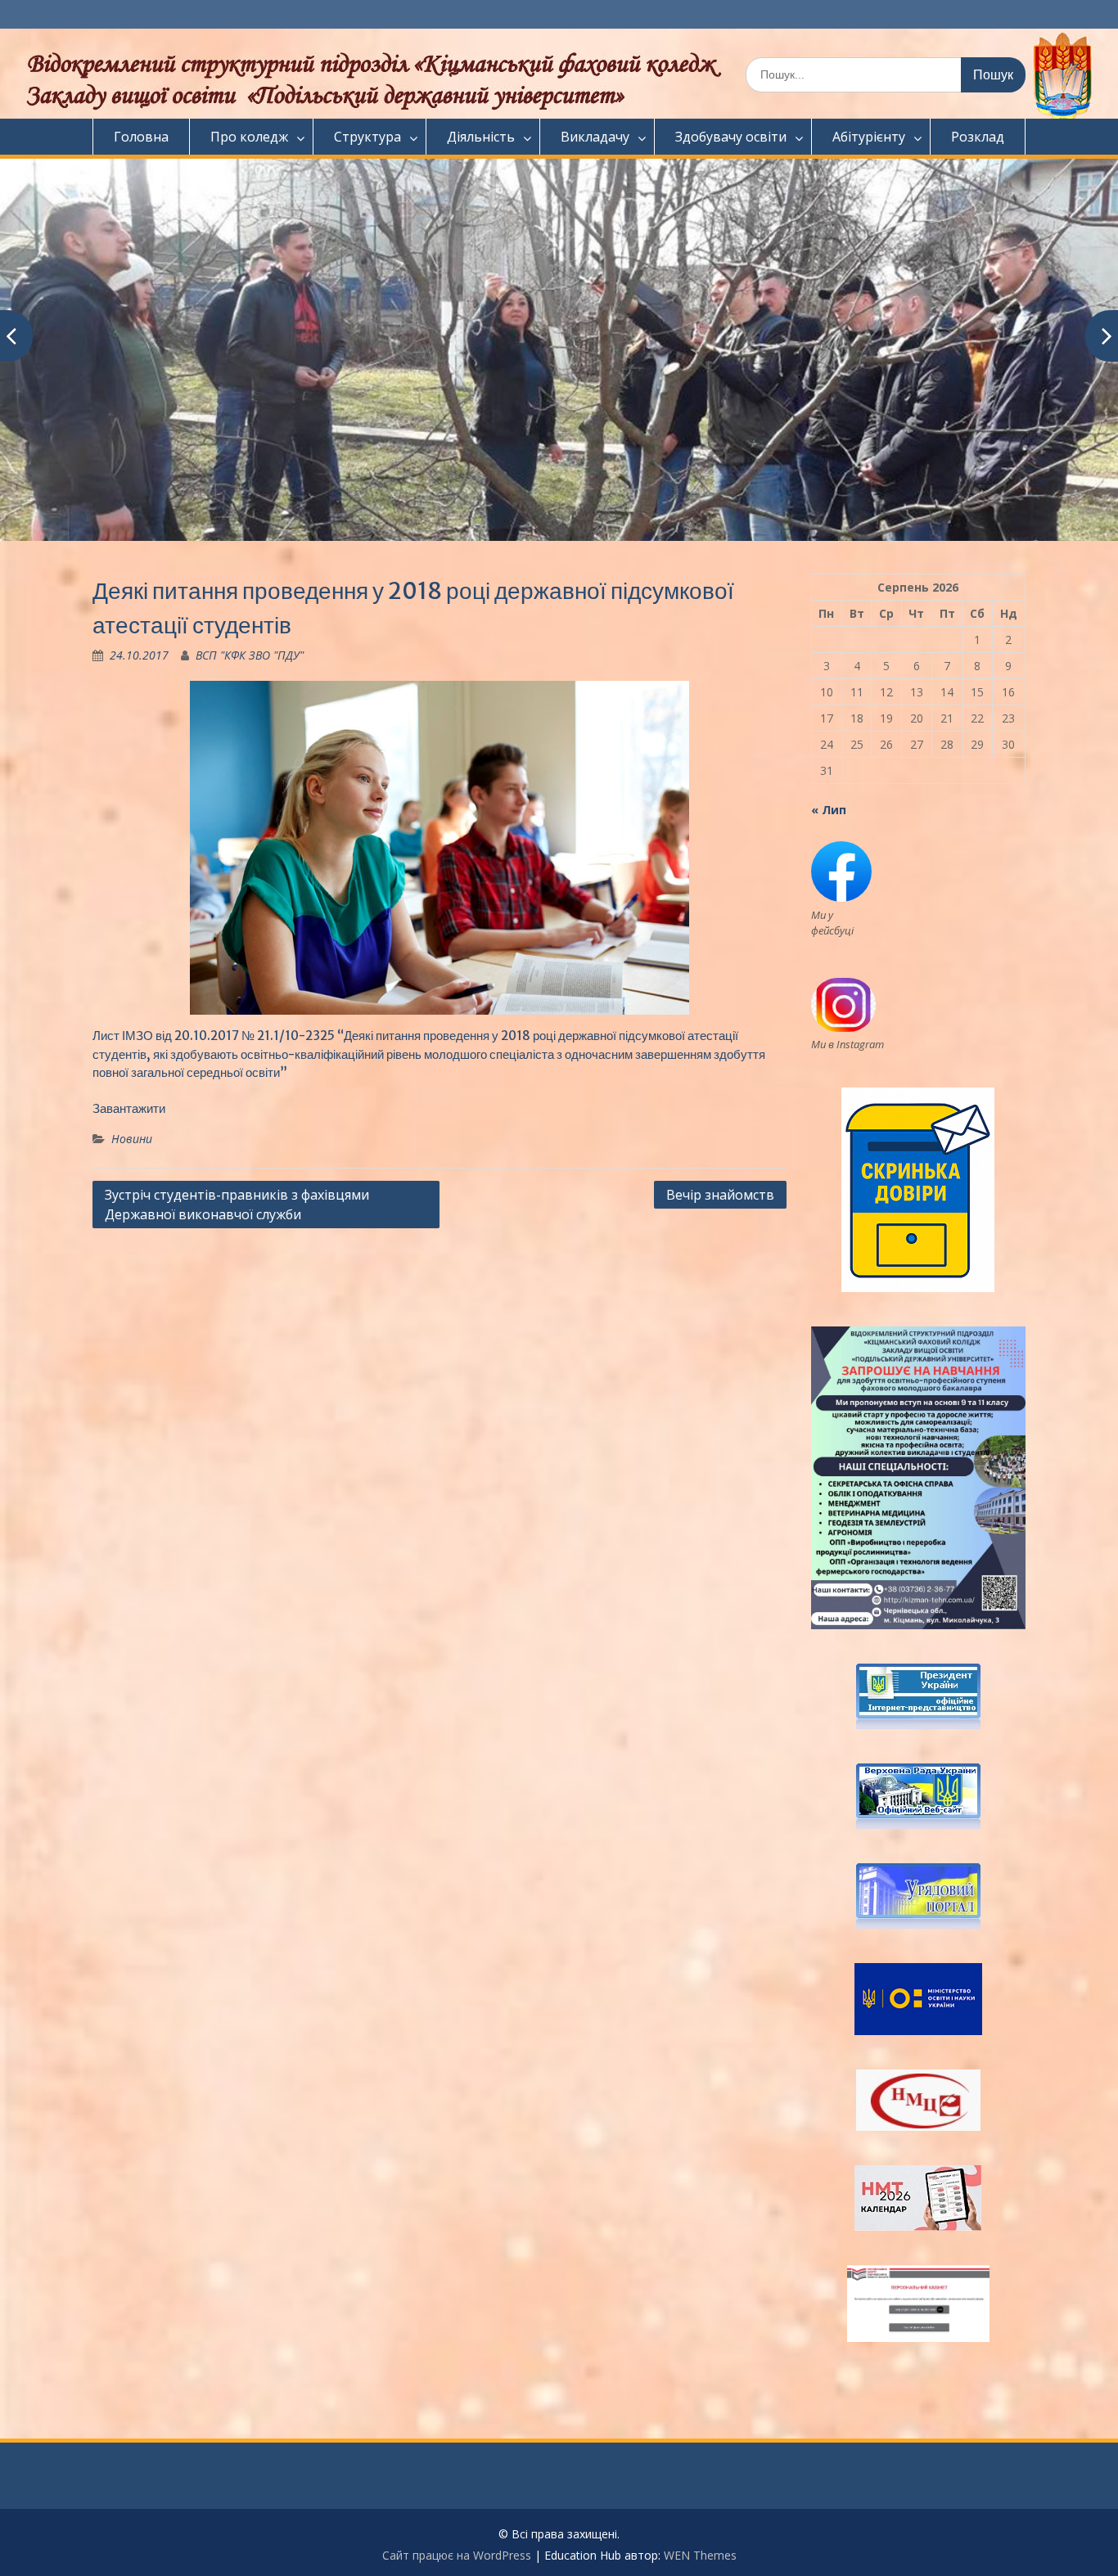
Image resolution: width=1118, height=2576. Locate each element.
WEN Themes (700, 2555)
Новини (132, 1139)
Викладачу (595, 137)
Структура (367, 137)
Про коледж (249, 137)
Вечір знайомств (720, 1195)
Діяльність (481, 137)
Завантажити (129, 1108)
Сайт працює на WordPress (457, 2555)
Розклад (978, 137)
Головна (141, 137)
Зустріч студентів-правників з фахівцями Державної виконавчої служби (237, 1205)
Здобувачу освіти (731, 137)
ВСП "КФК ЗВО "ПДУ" (250, 655)
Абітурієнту (869, 137)
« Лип (829, 810)
